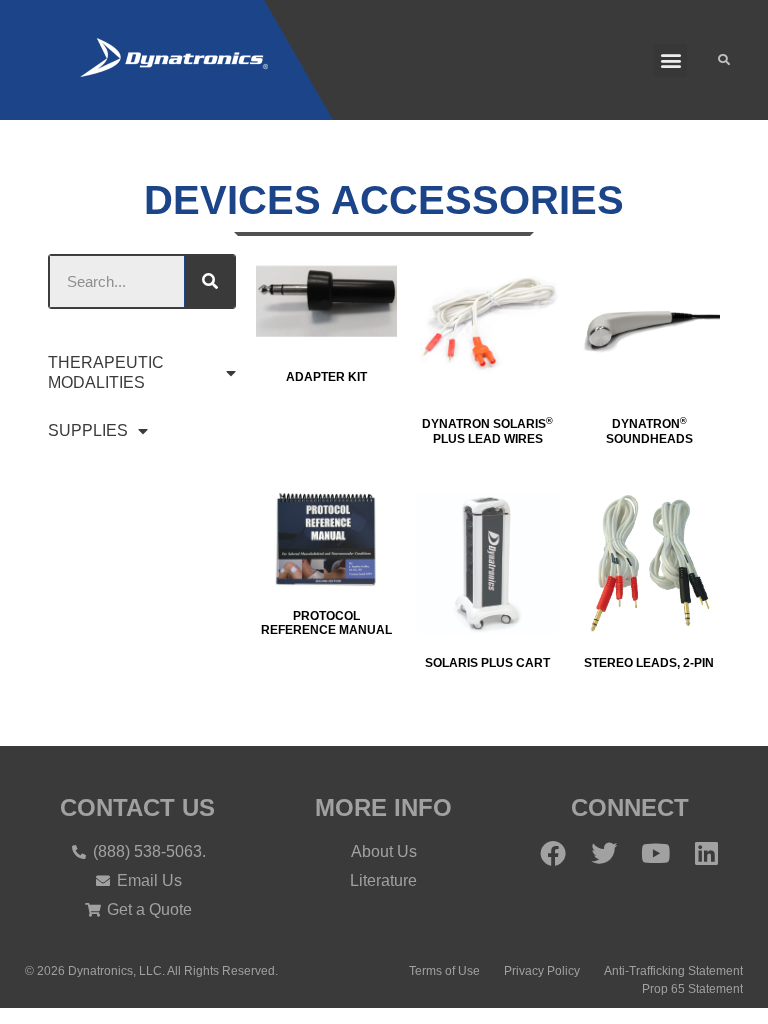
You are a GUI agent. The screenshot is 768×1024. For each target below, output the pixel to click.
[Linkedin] (706, 853)
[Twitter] (604, 853)
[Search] (210, 281)
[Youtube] (655, 853)
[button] (670, 60)
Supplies (88, 430)
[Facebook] (553, 853)
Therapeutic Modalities (106, 372)
